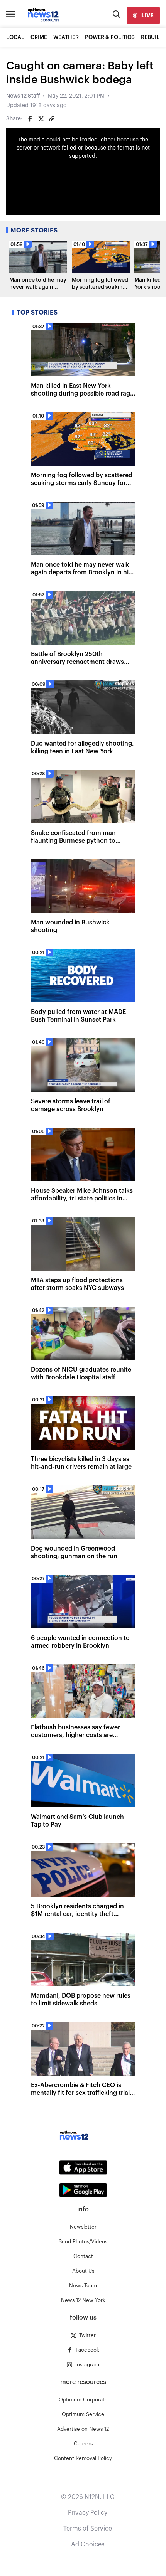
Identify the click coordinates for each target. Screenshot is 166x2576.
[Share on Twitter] (41, 119)
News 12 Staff (23, 96)
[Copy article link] (52, 119)
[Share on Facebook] (30, 119)
